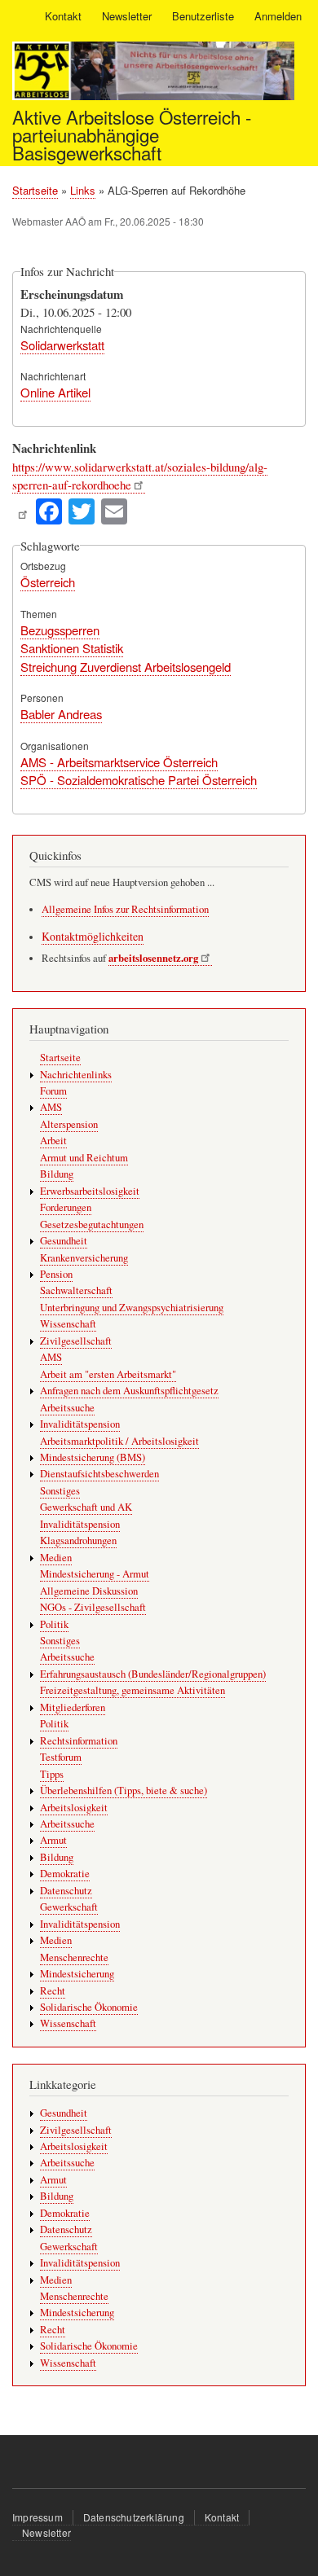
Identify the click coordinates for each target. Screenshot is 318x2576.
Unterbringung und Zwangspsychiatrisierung (132, 1308)
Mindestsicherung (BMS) (93, 1457)
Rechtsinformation (79, 1741)
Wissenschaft (68, 1324)
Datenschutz (66, 1891)
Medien (56, 1558)
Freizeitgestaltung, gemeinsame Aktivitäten (132, 1690)
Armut (53, 1840)
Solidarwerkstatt (62, 345)
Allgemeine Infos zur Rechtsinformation (125, 909)
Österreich (48, 582)
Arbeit (53, 1141)
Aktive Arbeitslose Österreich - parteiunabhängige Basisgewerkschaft (132, 135)
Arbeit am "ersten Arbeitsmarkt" (108, 1374)
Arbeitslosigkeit (74, 1808)
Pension (56, 1274)
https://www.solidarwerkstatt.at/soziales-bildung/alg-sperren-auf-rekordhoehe (140, 476)
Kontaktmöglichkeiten (93, 936)
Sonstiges (60, 1491)
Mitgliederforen (73, 1707)
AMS (51, 1107)
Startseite (35, 190)
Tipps (52, 1774)
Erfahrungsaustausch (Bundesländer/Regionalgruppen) (153, 1674)
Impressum (38, 2517)
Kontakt (63, 16)
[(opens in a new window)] (22, 509)
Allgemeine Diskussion (89, 1591)
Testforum (61, 1757)
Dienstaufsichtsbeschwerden (99, 1474)
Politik (54, 1624)
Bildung (57, 1174)
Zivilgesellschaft (76, 1341)
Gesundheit (64, 1241)
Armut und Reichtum (84, 1158)
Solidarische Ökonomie (89, 2007)
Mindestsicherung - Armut (95, 1574)
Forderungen (66, 1207)
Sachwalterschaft (76, 1290)
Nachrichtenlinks (76, 1075)
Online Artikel (55, 392)
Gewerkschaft (69, 1907)
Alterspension (69, 1124)
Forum (53, 1091)
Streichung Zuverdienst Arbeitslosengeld (126, 667)
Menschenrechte (74, 1957)
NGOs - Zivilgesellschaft (93, 1607)
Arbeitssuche (67, 1408)
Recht (53, 1991)
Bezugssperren (60, 630)
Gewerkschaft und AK (86, 1507)
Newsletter (127, 16)
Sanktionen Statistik (72, 648)
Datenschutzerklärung (134, 2517)
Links (83, 190)
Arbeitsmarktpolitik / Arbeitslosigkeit (119, 1441)
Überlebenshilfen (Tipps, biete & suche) (124, 1790)
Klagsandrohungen (78, 1540)
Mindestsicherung (77, 1974)
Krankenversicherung (84, 1258)
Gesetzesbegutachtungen (92, 1224)
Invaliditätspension (80, 1424)
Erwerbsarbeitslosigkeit (90, 1191)
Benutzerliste (203, 16)
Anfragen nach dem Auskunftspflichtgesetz (129, 1391)
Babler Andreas (61, 714)
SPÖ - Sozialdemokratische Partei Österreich (139, 780)
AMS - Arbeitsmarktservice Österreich (119, 762)
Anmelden (278, 16)
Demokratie (65, 1874)
